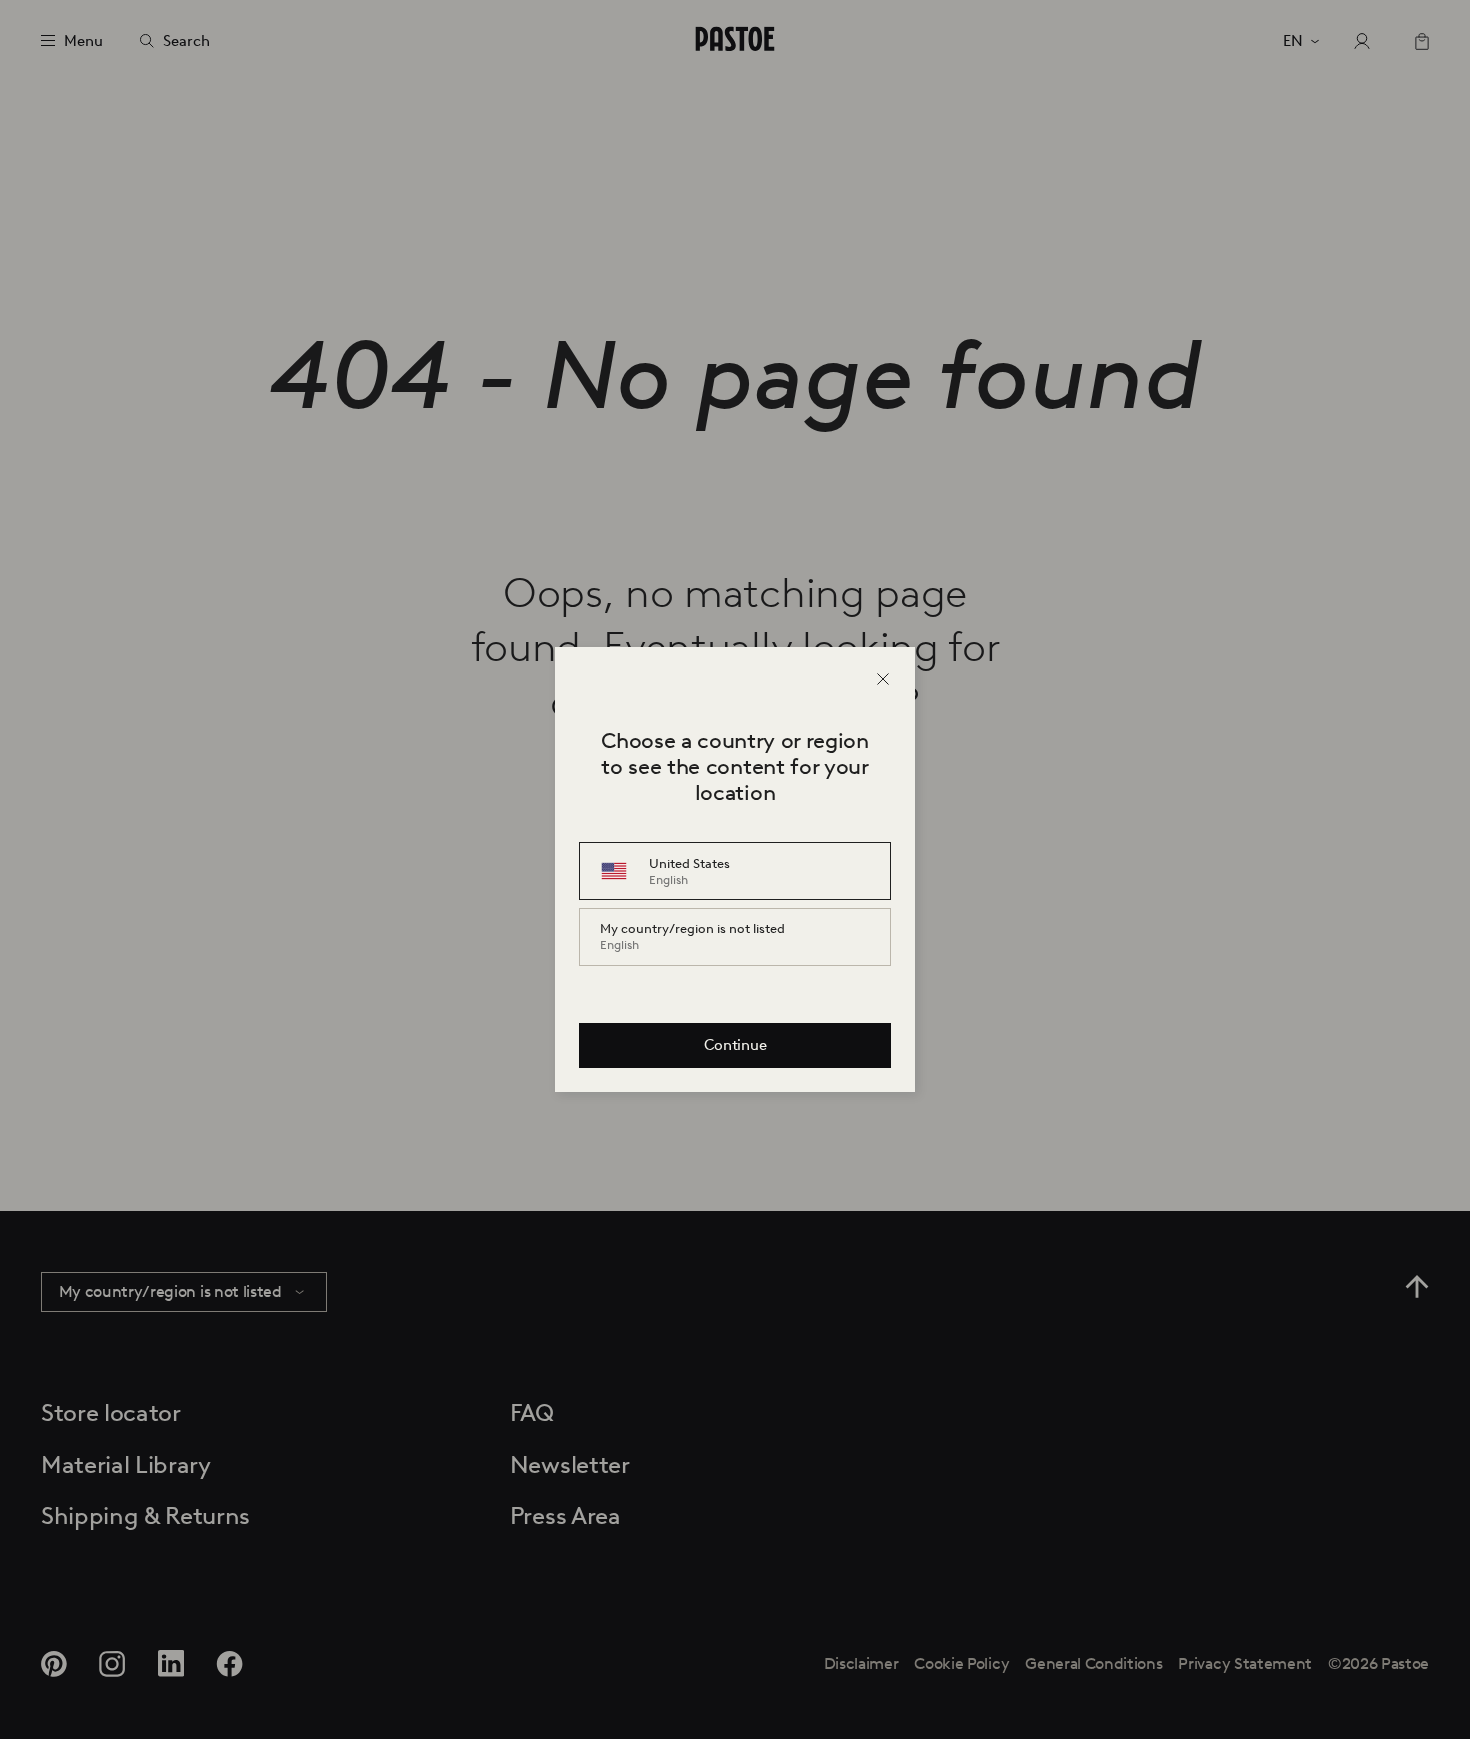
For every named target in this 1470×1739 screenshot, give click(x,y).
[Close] (883, 679)
